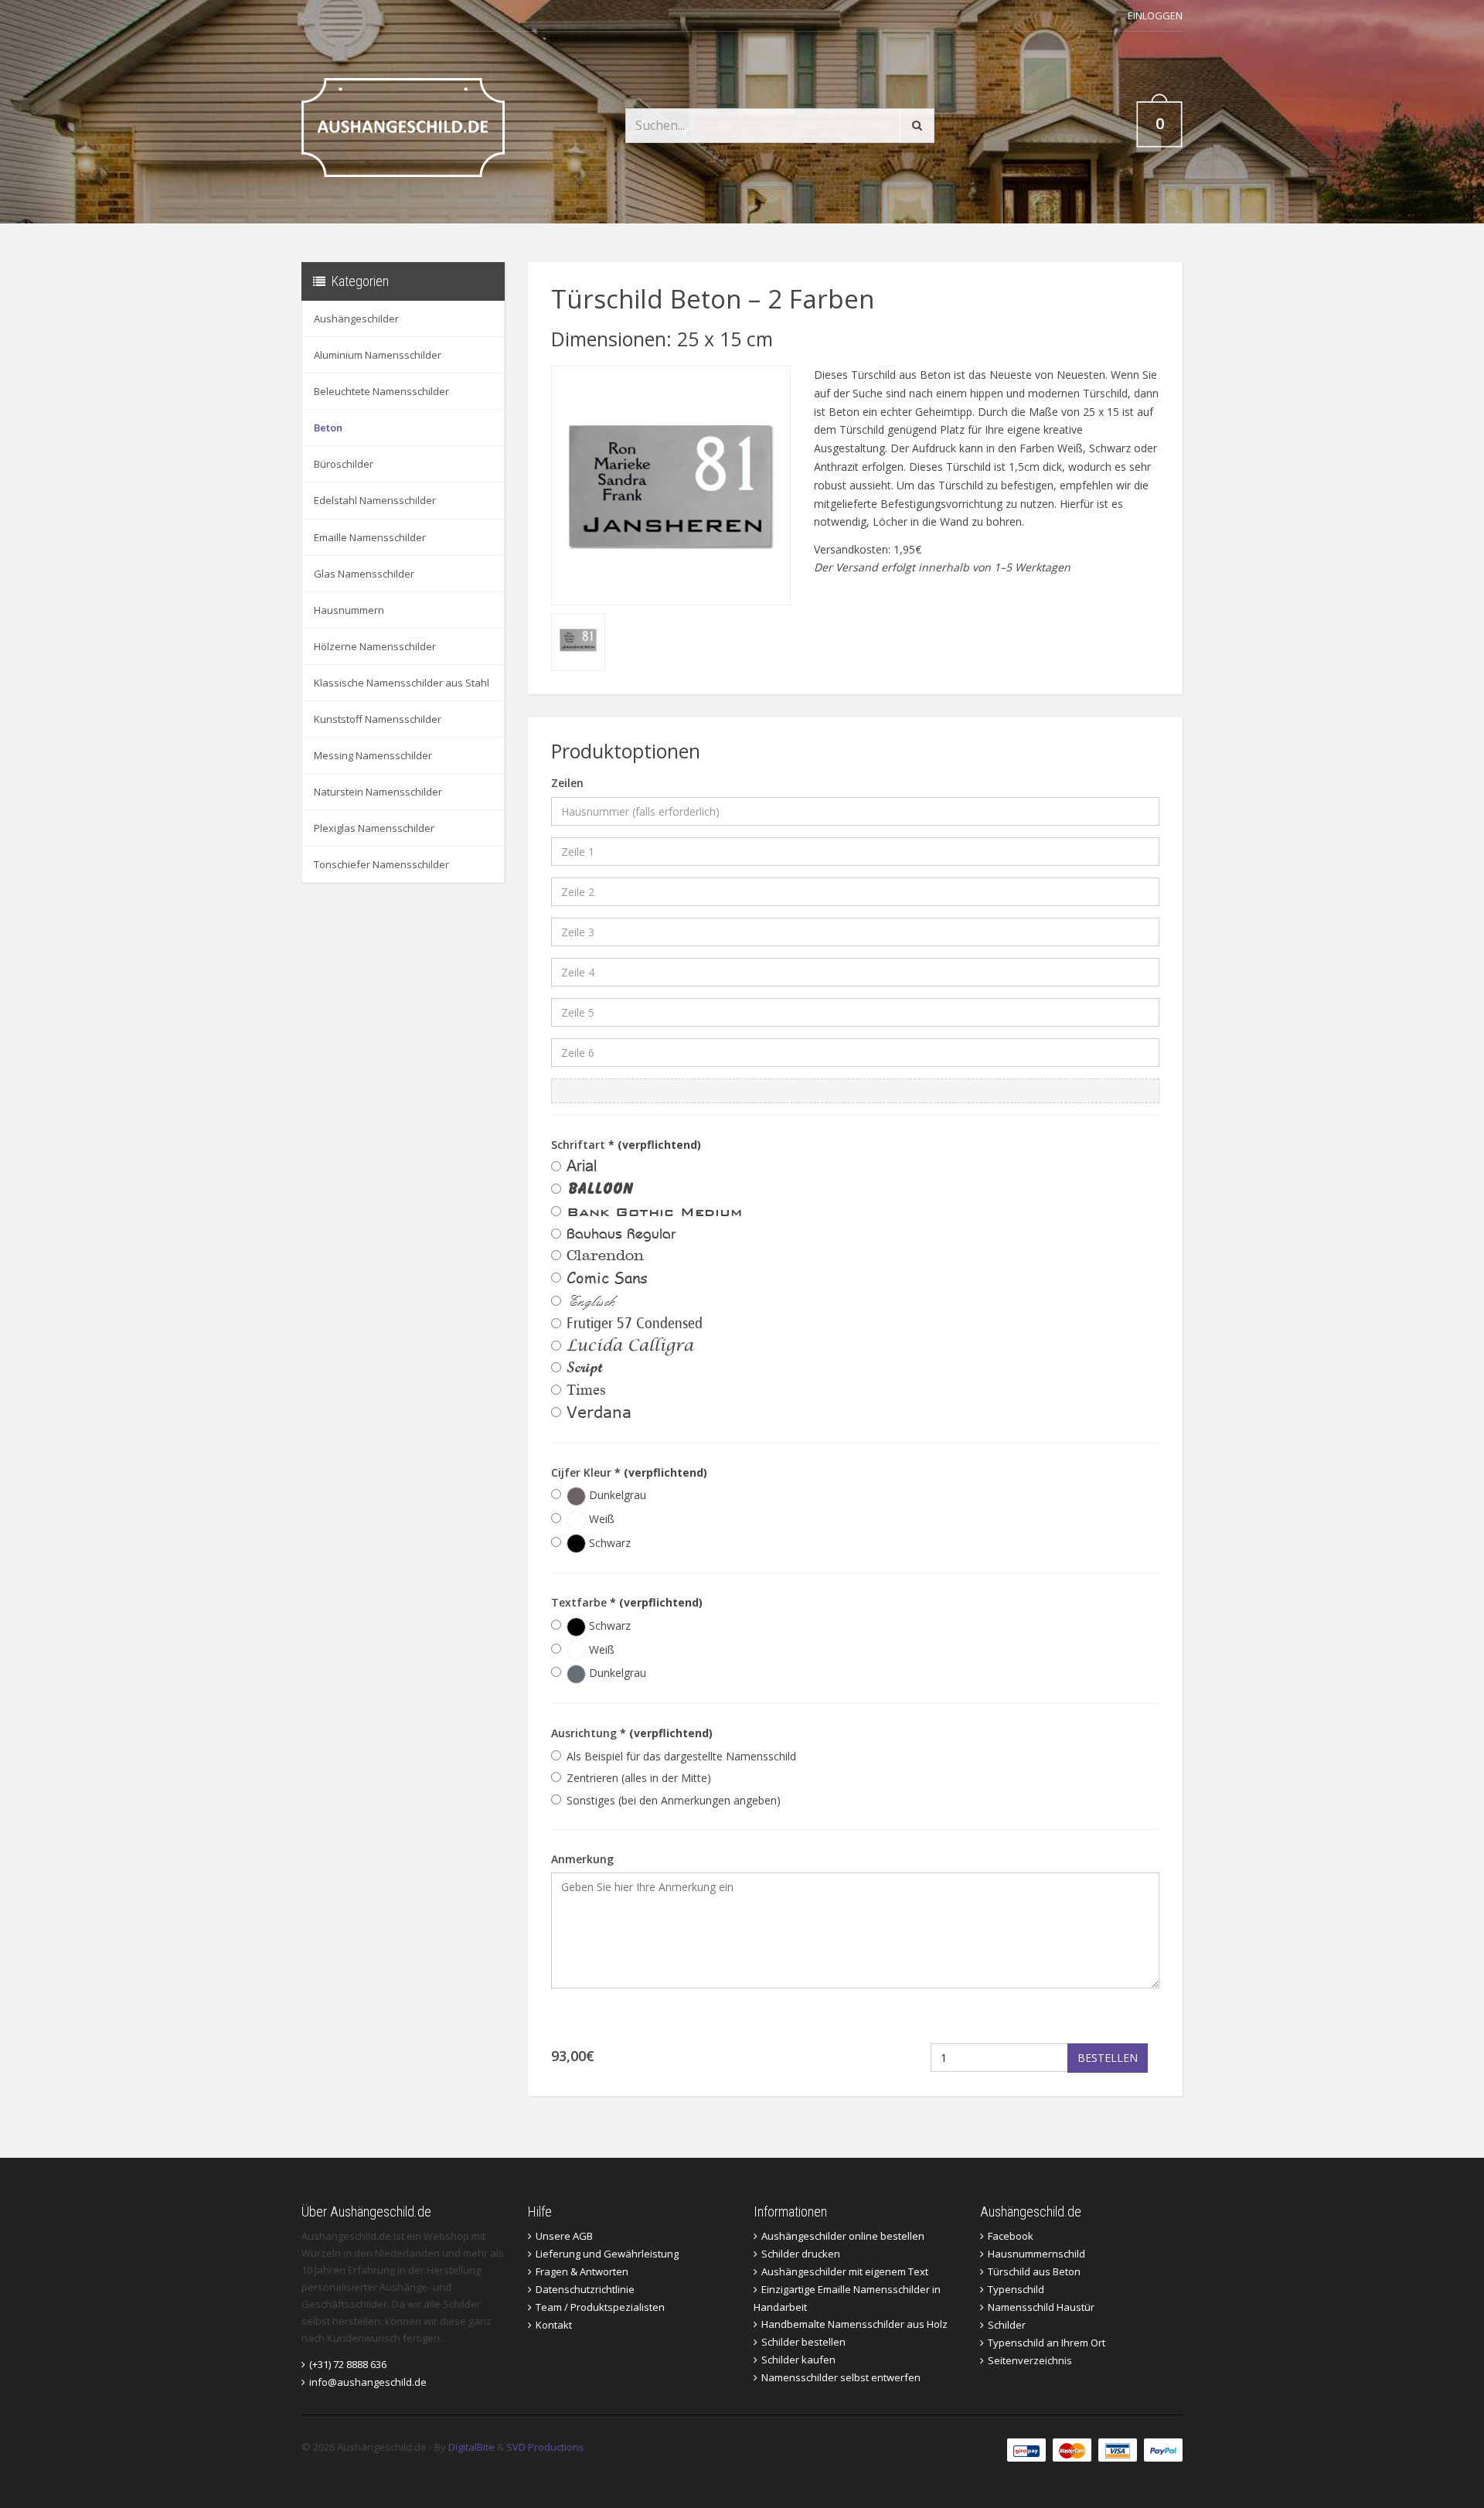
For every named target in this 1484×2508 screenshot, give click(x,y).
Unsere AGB (564, 2236)
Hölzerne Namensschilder (375, 646)
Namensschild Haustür (1041, 2307)
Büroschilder (344, 464)
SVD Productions (545, 2447)
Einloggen (1155, 15)
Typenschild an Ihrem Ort (1047, 2343)
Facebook (1011, 2236)
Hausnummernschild (1036, 2254)
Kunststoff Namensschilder (378, 719)
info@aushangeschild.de (368, 2382)
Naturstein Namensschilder (378, 792)
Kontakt (554, 2325)
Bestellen (1108, 2058)
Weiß (600, 1519)
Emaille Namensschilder (370, 537)
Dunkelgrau (616, 1495)
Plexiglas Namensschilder (374, 828)
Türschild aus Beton (1034, 2271)
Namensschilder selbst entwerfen (841, 2377)
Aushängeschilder (356, 319)
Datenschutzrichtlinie (585, 2289)
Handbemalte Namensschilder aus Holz (854, 2324)
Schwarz (608, 1543)
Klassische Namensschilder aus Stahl (402, 683)
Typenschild (1016, 2289)
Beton (328, 428)
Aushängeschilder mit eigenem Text (845, 2271)
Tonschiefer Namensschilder (381, 864)
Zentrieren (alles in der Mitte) (639, 1778)
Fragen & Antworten (582, 2271)
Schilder (1007, 2325)
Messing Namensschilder (373, 755)
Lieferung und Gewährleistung (607, 2254)
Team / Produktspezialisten (600, 2307)
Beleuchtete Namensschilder (381, 391)
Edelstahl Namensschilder (375, 500)
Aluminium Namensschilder (378, 355)
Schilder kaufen (798, 2360)
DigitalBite (471, 2447)
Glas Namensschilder (364, 574)
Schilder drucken (801, 2254)
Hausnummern (349, 610)
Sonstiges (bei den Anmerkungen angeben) (674, 1800)
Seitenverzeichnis (1030, 2360)
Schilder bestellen (803, 2342)
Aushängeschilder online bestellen (843, 2236)
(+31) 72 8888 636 (348, 2364)
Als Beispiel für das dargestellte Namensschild (681, 1756)
